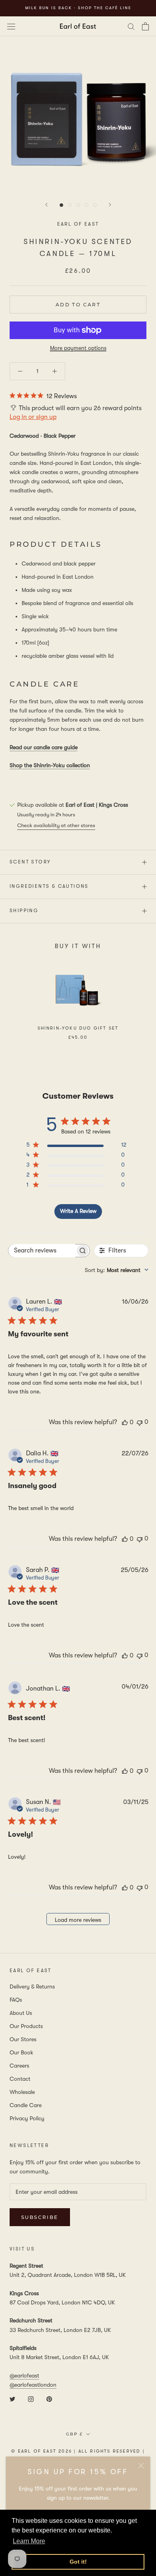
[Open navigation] (11, 26)
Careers (19, 2066)
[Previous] (46, 205)
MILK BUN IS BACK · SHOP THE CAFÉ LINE (78, 8)
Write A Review (78, 1211)
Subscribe (40, 2217)
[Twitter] (12, 2398)
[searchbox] (42, 1251)
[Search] (131, 26)
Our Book (21, 2052)
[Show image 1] (61, 205)
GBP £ (74, 2434)
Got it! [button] (78, 2562)
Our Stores (23, 2039)
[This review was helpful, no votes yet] (125, 1422)
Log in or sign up (33, 417)
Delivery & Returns (32, 1987)
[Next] (110, 205)
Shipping (24, 911)
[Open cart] (145, 26)
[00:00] (78, 114)
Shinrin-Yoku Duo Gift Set (78, 1028)
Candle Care (26, 2105)
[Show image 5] (95, 205)
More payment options (78, 348)
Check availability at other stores (56, 825)
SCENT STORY (30, 862)
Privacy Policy (27, 2118)
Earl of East (78, 224)
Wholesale (22, 2092)
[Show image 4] (87, 205)
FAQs (16, 2000)
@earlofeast (24, 2376)
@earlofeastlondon (33, 2385)
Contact (20, 2079)
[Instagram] (31, 2398)
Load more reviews (78, 1920)
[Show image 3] (78, 205)
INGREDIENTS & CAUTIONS (49, 886)
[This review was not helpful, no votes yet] (140, 1422)
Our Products (26, 2026)
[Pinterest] (49, 2398)
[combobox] (117, 1270)
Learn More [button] (29, 2541)
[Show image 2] (70, 205)
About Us (21, 2013)
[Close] (141, 2466)
